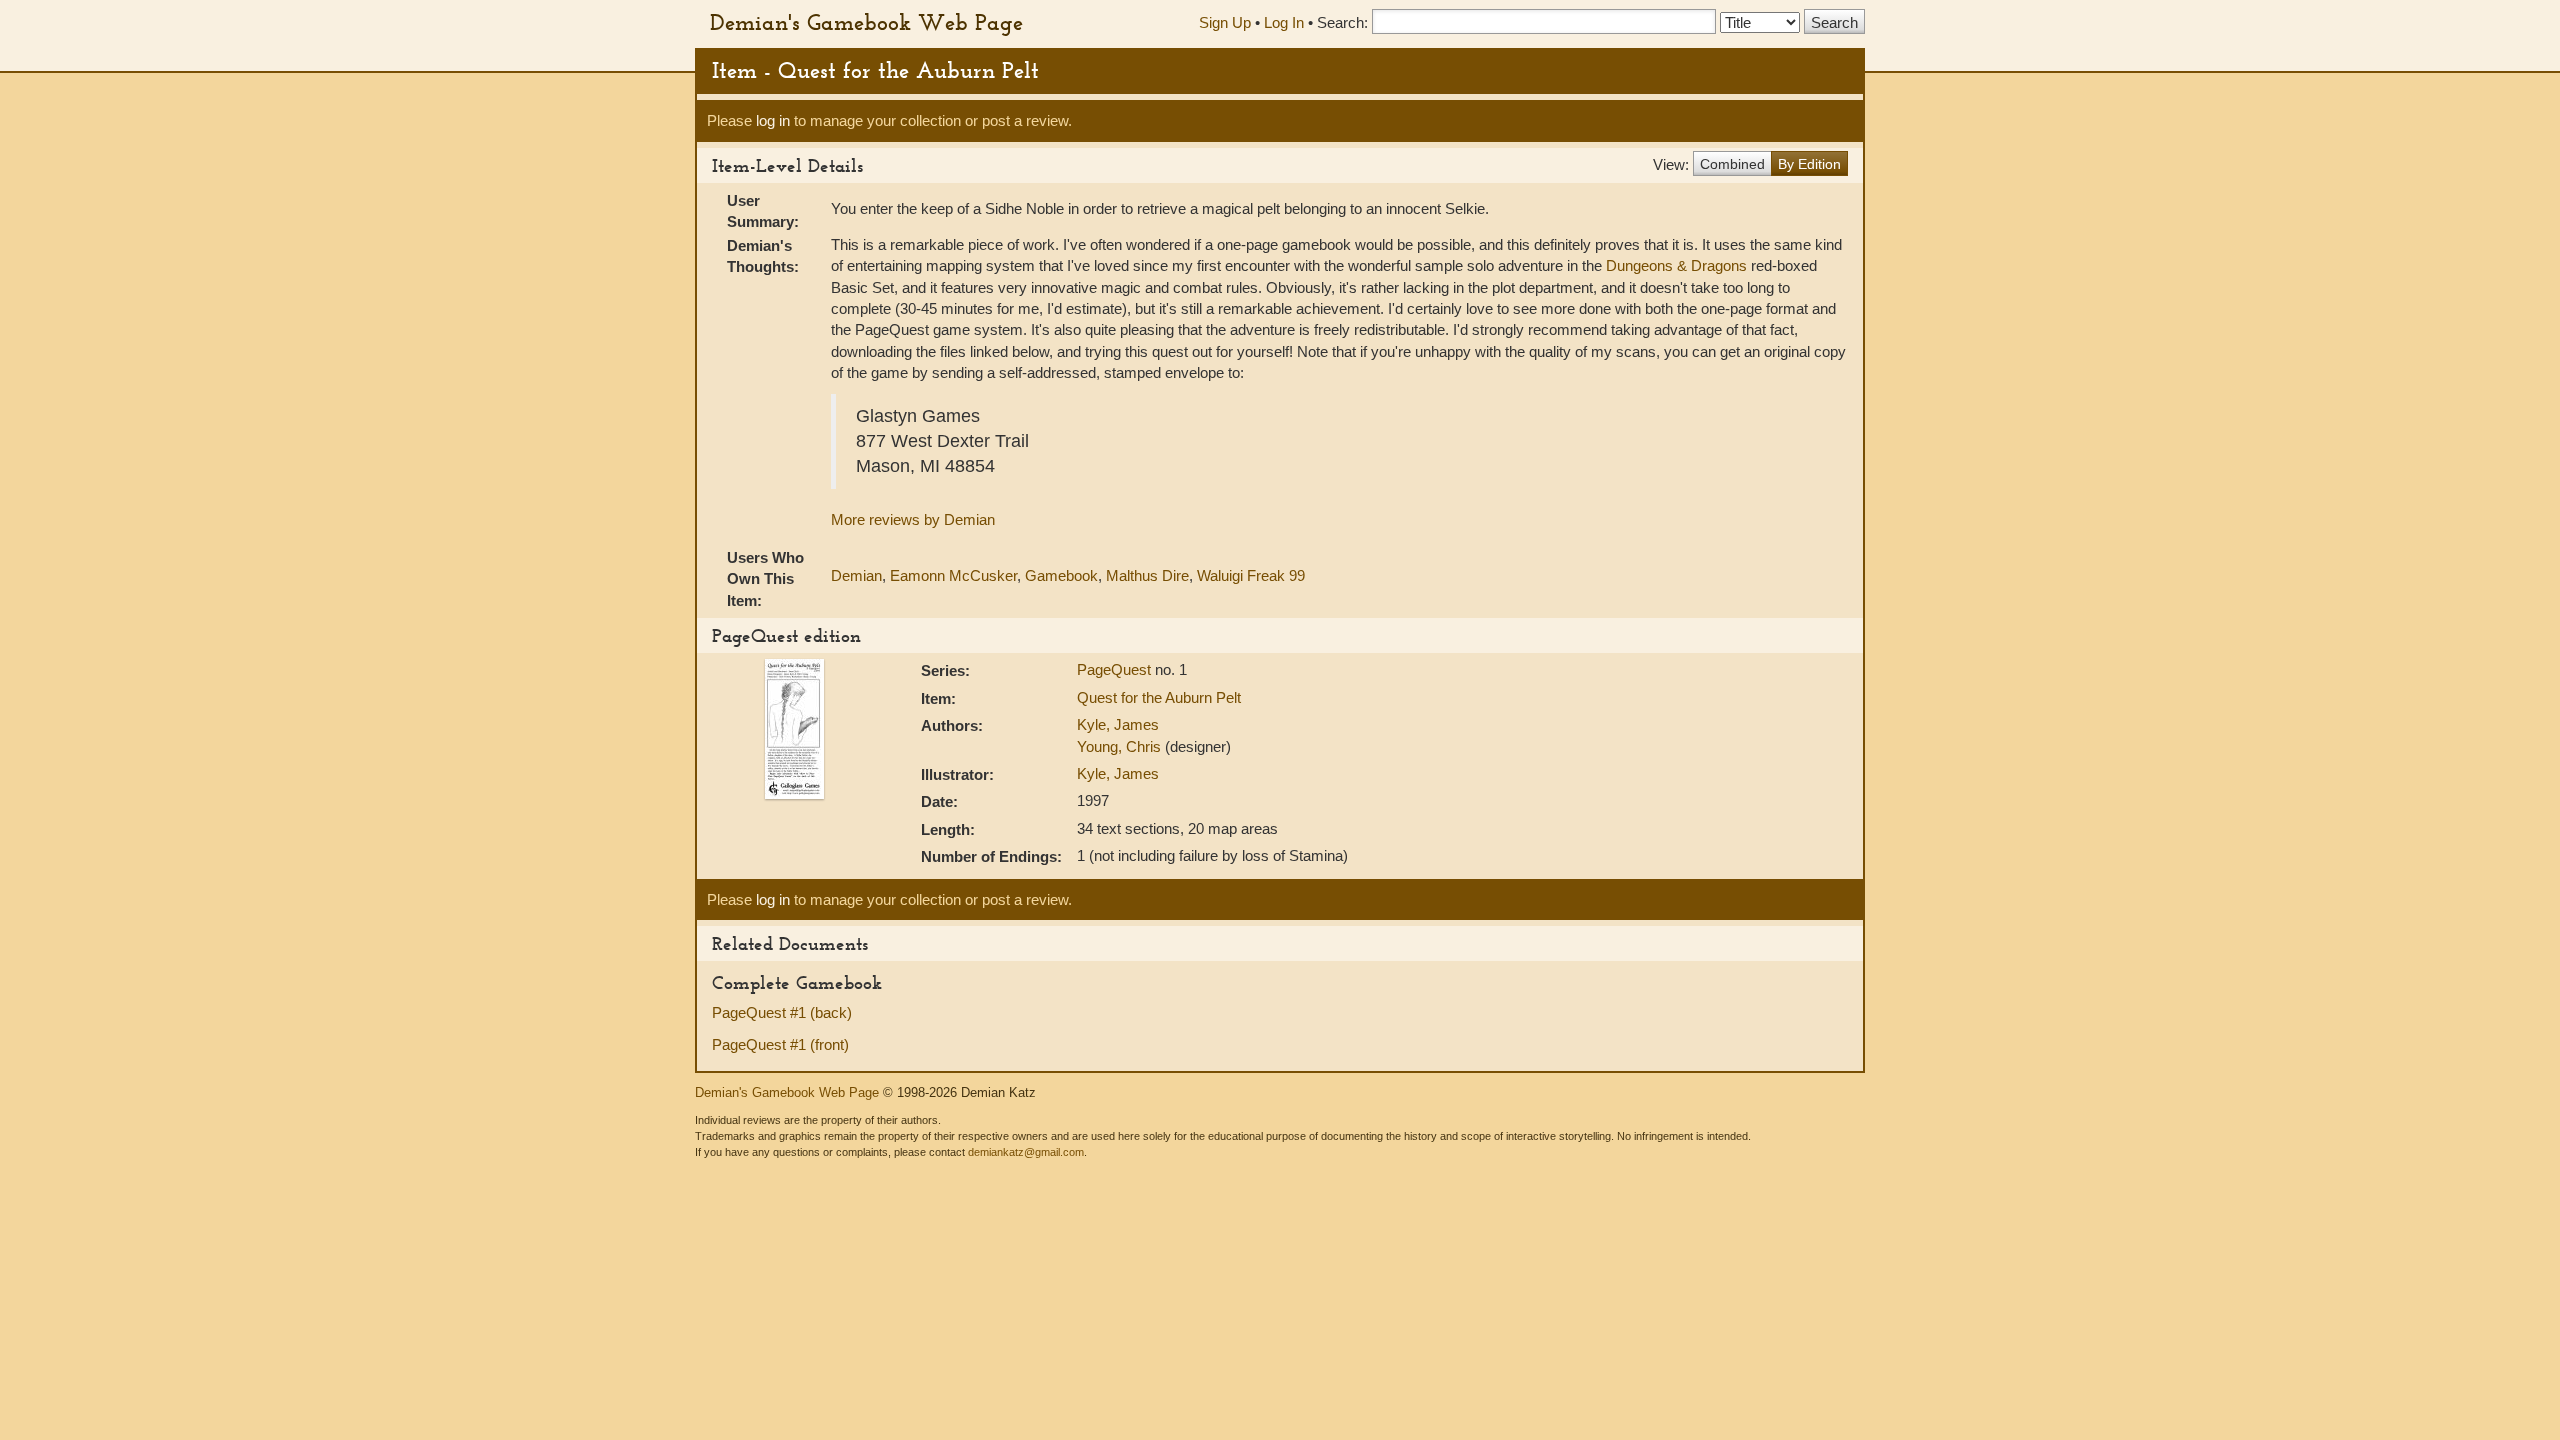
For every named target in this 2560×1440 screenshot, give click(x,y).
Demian (856, 575)
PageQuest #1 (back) (782, 1012)
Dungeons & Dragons (1676, 265)
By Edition (1809, 164)
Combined (1732, 164)
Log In (1284, 22)
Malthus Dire (1147, 575)
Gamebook (1061, 575)
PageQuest (1116, 669)
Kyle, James (1118, 724)
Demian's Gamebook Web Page (866, 22)
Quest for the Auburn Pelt (1159, 697)
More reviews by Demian (913, 519)
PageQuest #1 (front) (780, 1044)
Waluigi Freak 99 (1251, 575)
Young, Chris (1121, 746)
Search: (1342, 22)
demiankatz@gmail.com (1026, 1152)
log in (773, 120)
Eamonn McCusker (953, 575)
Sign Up (1225, 22)
